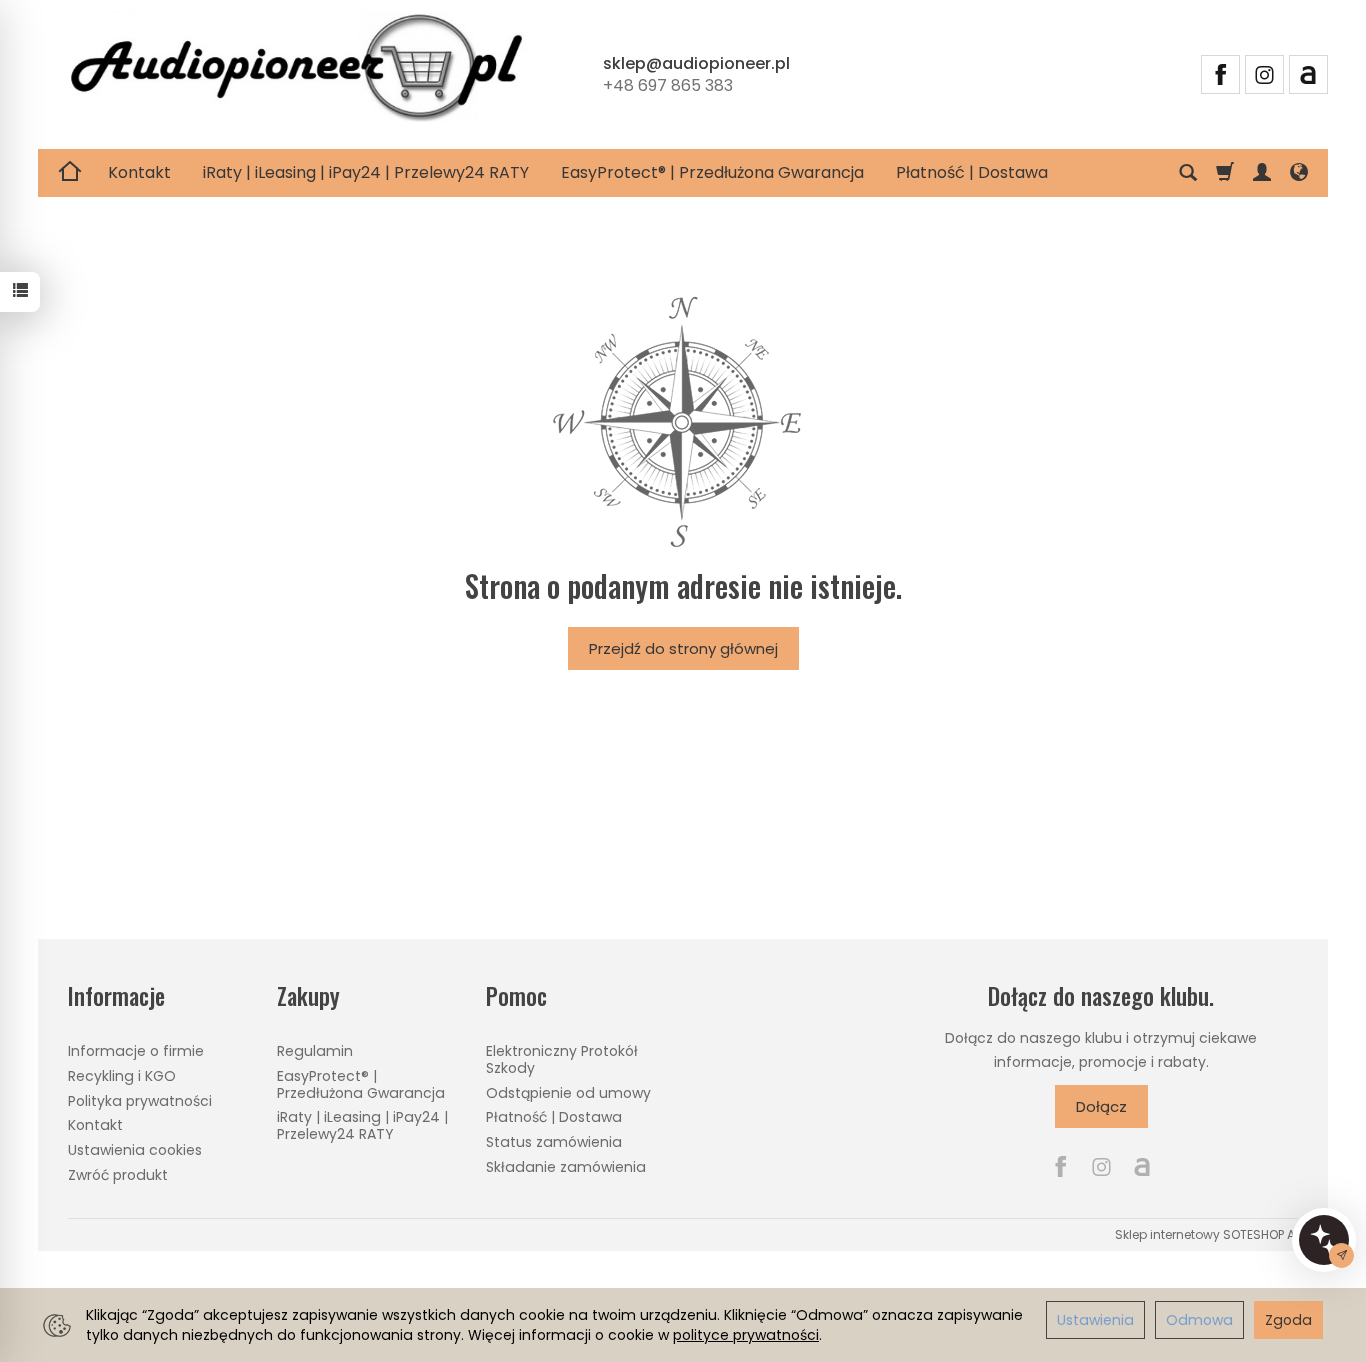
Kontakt (139, 172)
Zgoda (1288, 1320)
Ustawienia (1095, 1320)
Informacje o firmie (136, 1051)
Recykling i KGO (122, 1076)
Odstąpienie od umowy (568, 1093)
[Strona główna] (296, 71)
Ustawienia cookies (135, 1150)
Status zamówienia (554, 1142)
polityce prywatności (746, 1335)
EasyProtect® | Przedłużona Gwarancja (712, 172)
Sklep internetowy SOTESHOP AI (1206, 1234)
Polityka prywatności (140, 1101)
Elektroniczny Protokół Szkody (562, 1059)
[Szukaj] (1188, 173)
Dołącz (1101, 1106)
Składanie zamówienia (566, 1167)
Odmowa (1199, 1320)
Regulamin (315, 1051)
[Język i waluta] (1299, 173)
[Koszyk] (1225, 173)
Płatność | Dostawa (972, 172)
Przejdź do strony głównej (683, 648)
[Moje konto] (1262, 173)
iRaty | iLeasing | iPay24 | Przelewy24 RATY (366, 172)
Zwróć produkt (118, 1175)
